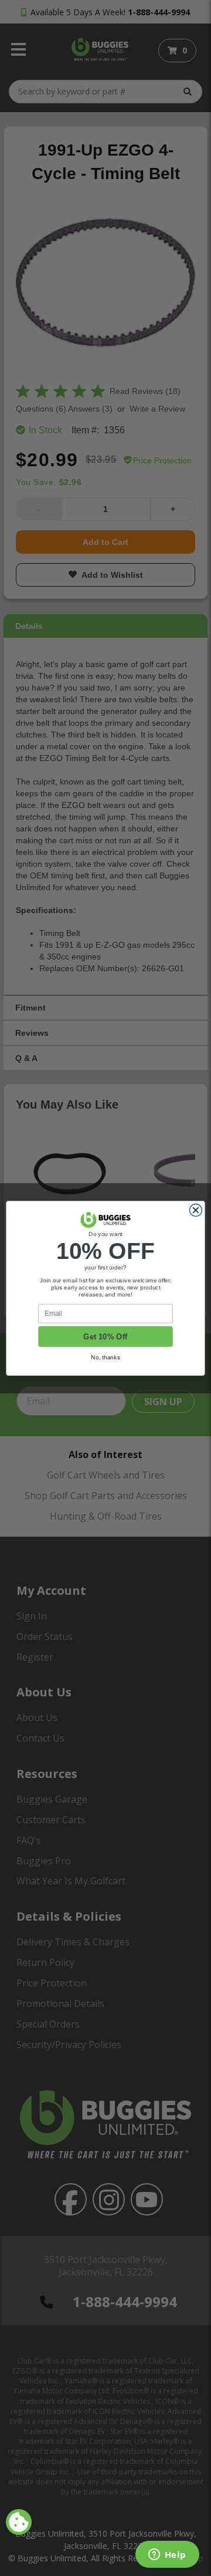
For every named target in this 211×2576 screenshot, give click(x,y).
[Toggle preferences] (19, 2522)
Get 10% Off (105, 1336)
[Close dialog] (195, 1210)
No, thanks (105, 1357)
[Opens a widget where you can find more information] (167, 2555)
